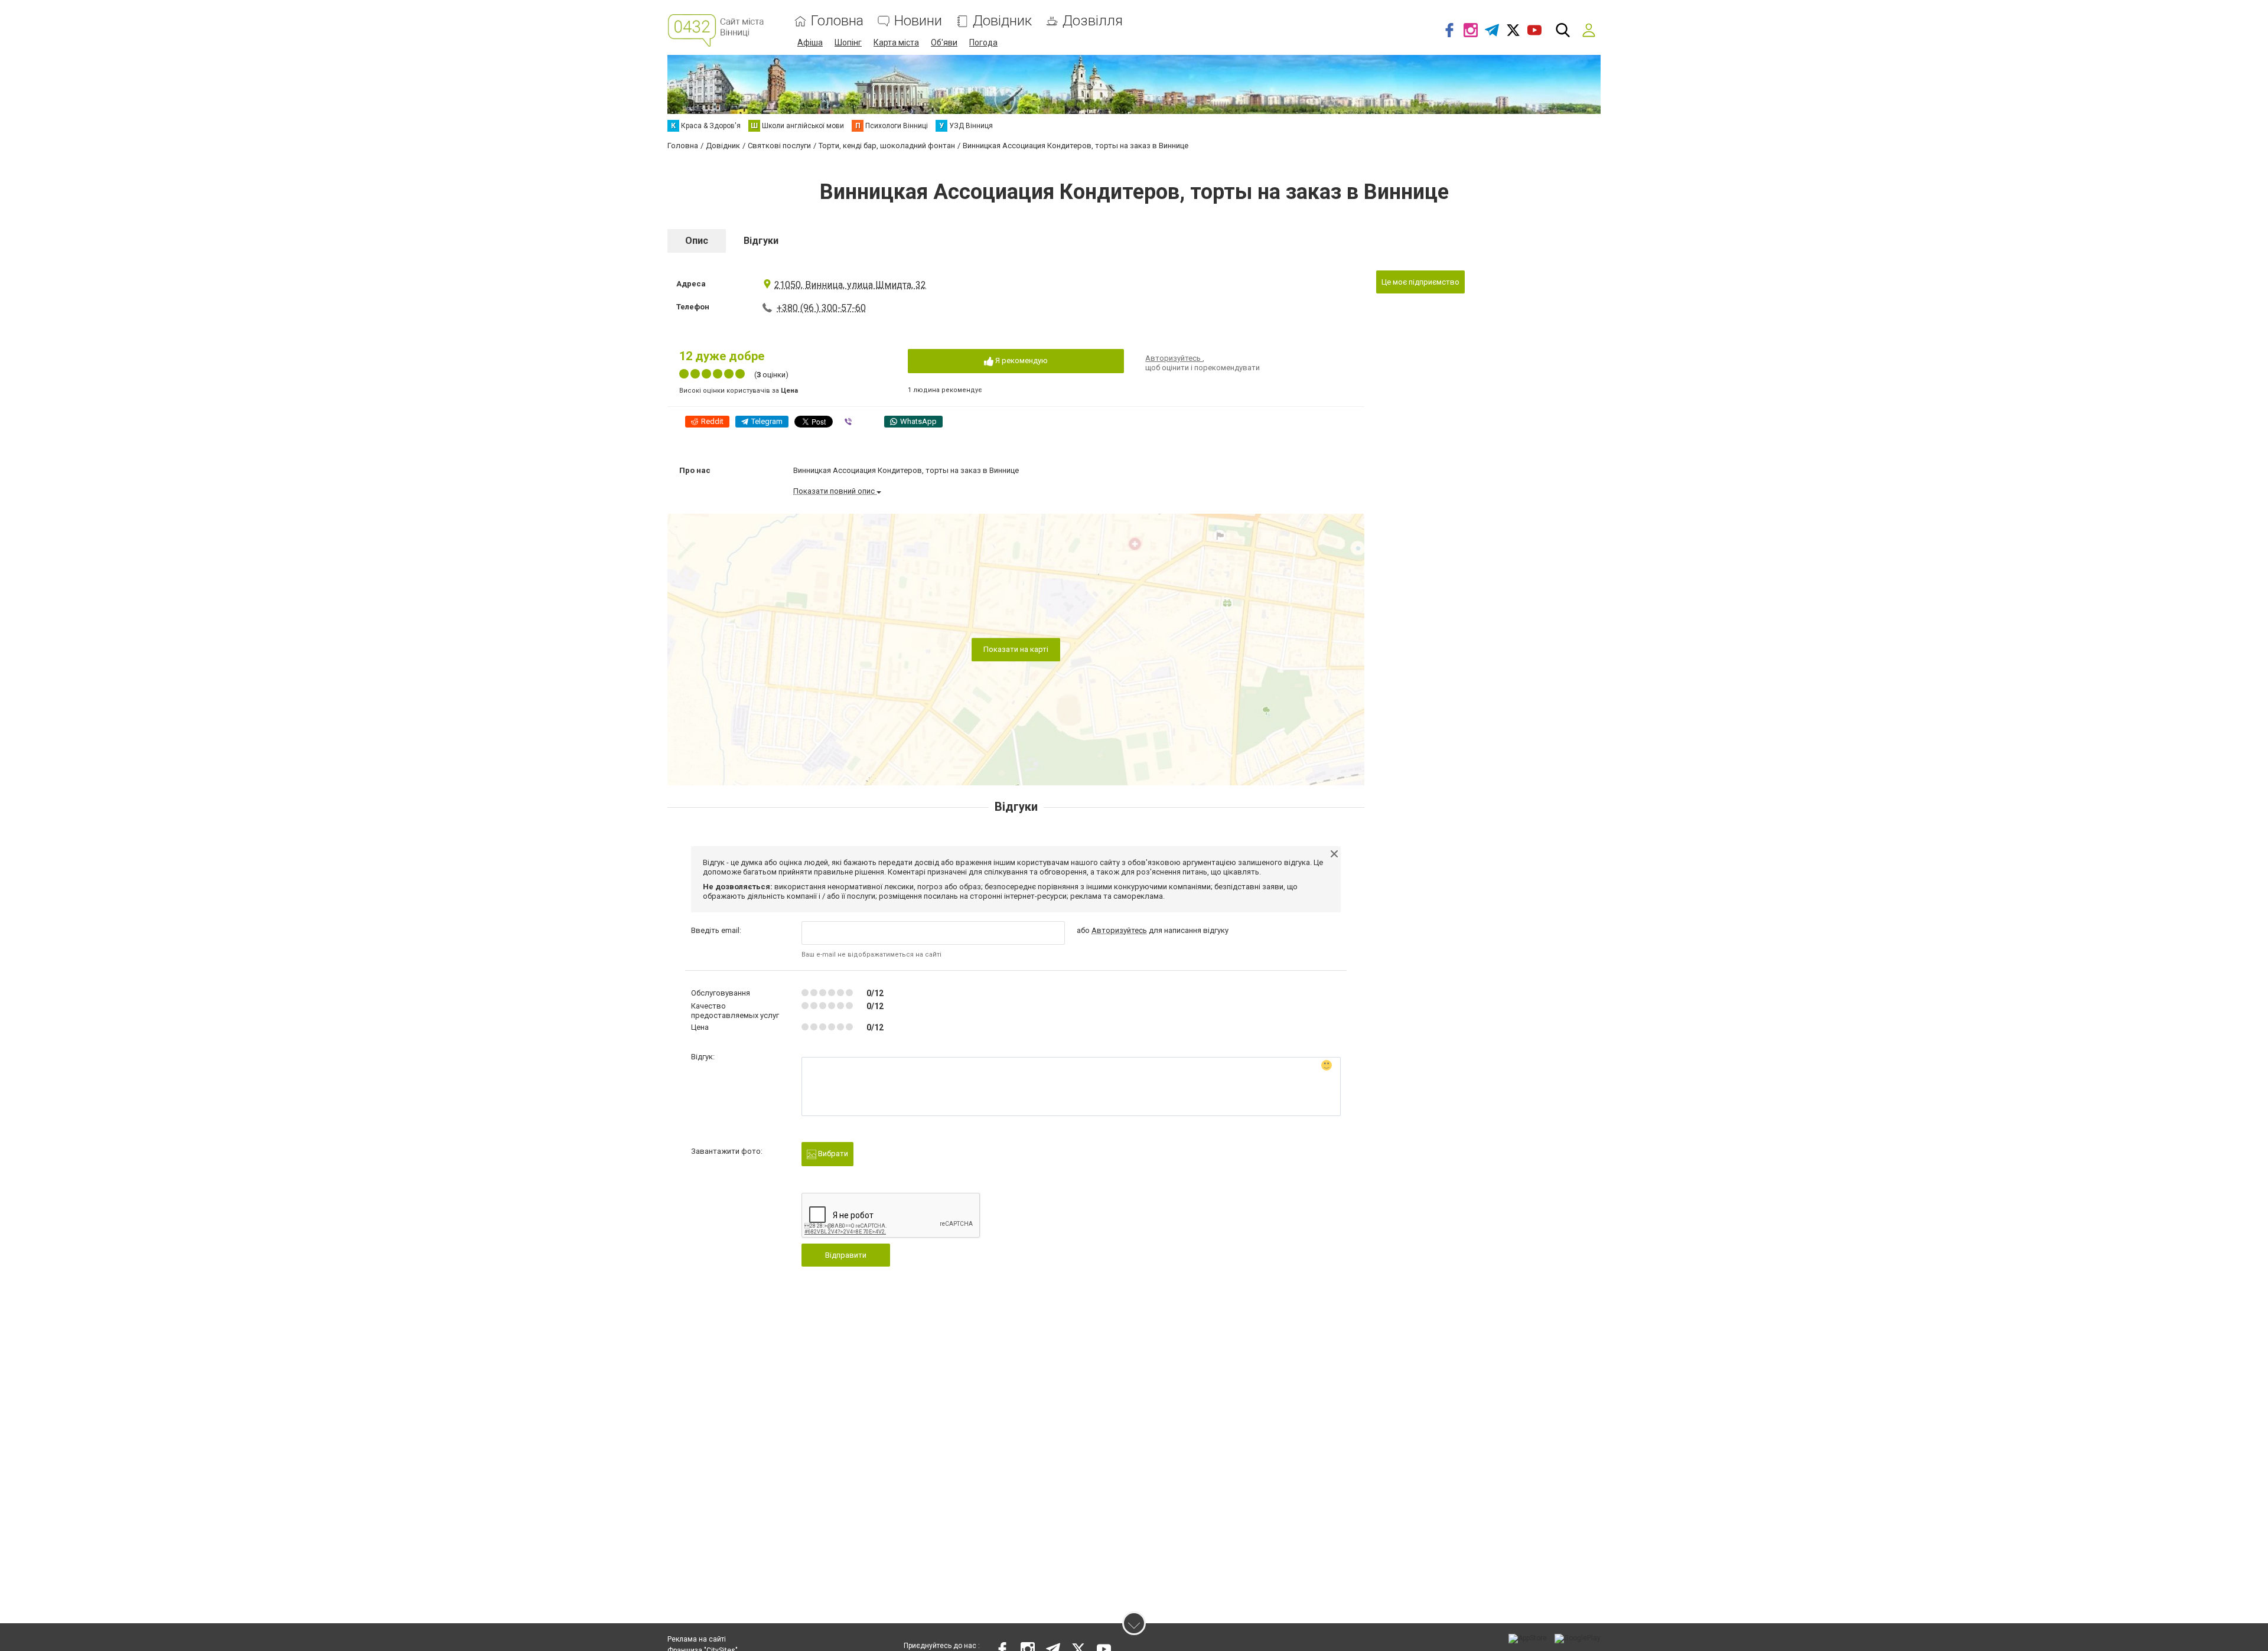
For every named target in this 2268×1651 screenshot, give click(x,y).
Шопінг (848, 43)
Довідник (1002, 21)
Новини (918, 21)
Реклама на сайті (697, 1639)
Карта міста (896, 43)
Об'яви (944, 43)
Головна (837, 21)
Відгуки (761, 241)
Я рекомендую (1021, 360)
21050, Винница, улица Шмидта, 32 (850, 285)
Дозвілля (1093, 21)
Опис (697, 241)
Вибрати (832, 1154)
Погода (983, 43)
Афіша (810, 43)
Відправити (846, 1255)
